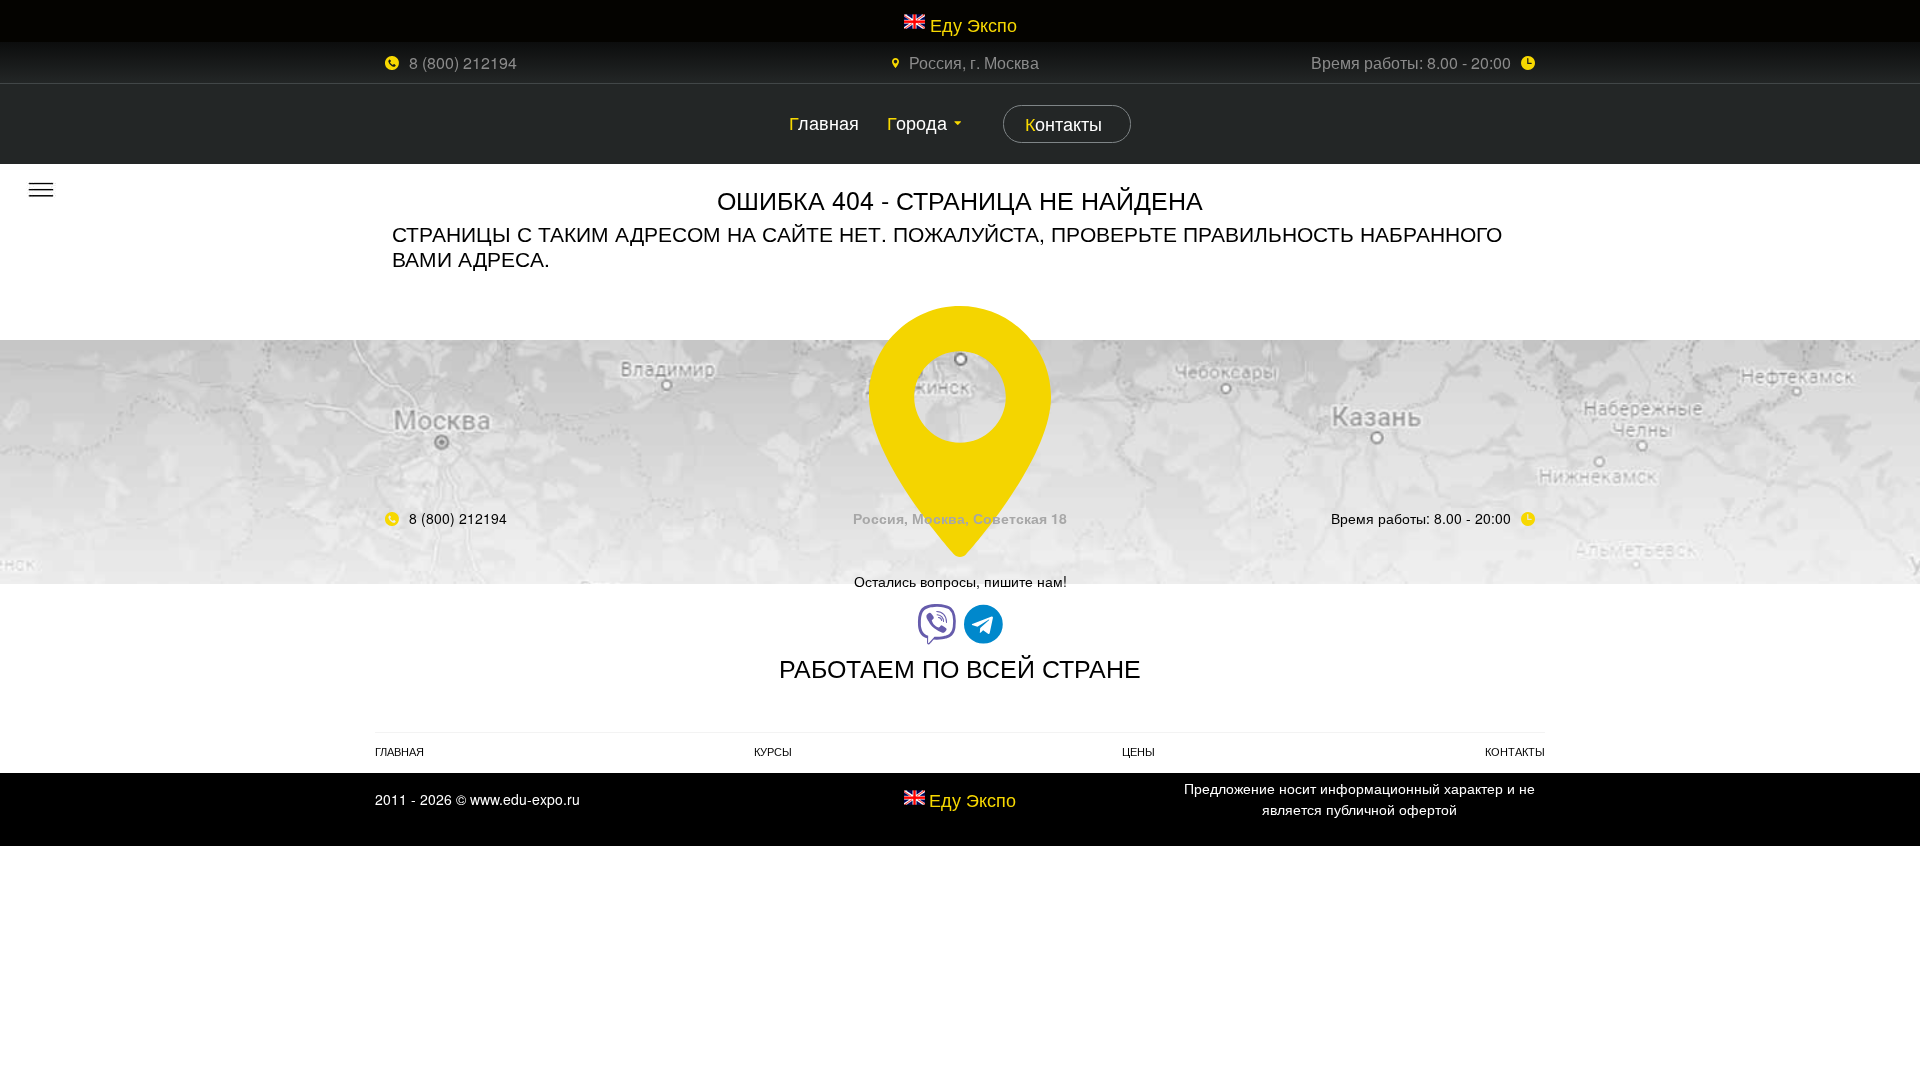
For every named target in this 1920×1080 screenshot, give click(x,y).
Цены (1138, 751)
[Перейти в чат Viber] (937, 622)
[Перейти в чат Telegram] (983, 622)
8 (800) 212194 (463, 62)
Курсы (773, 751)
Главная (824, 122)
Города (917, 122)
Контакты (1063, 123)
